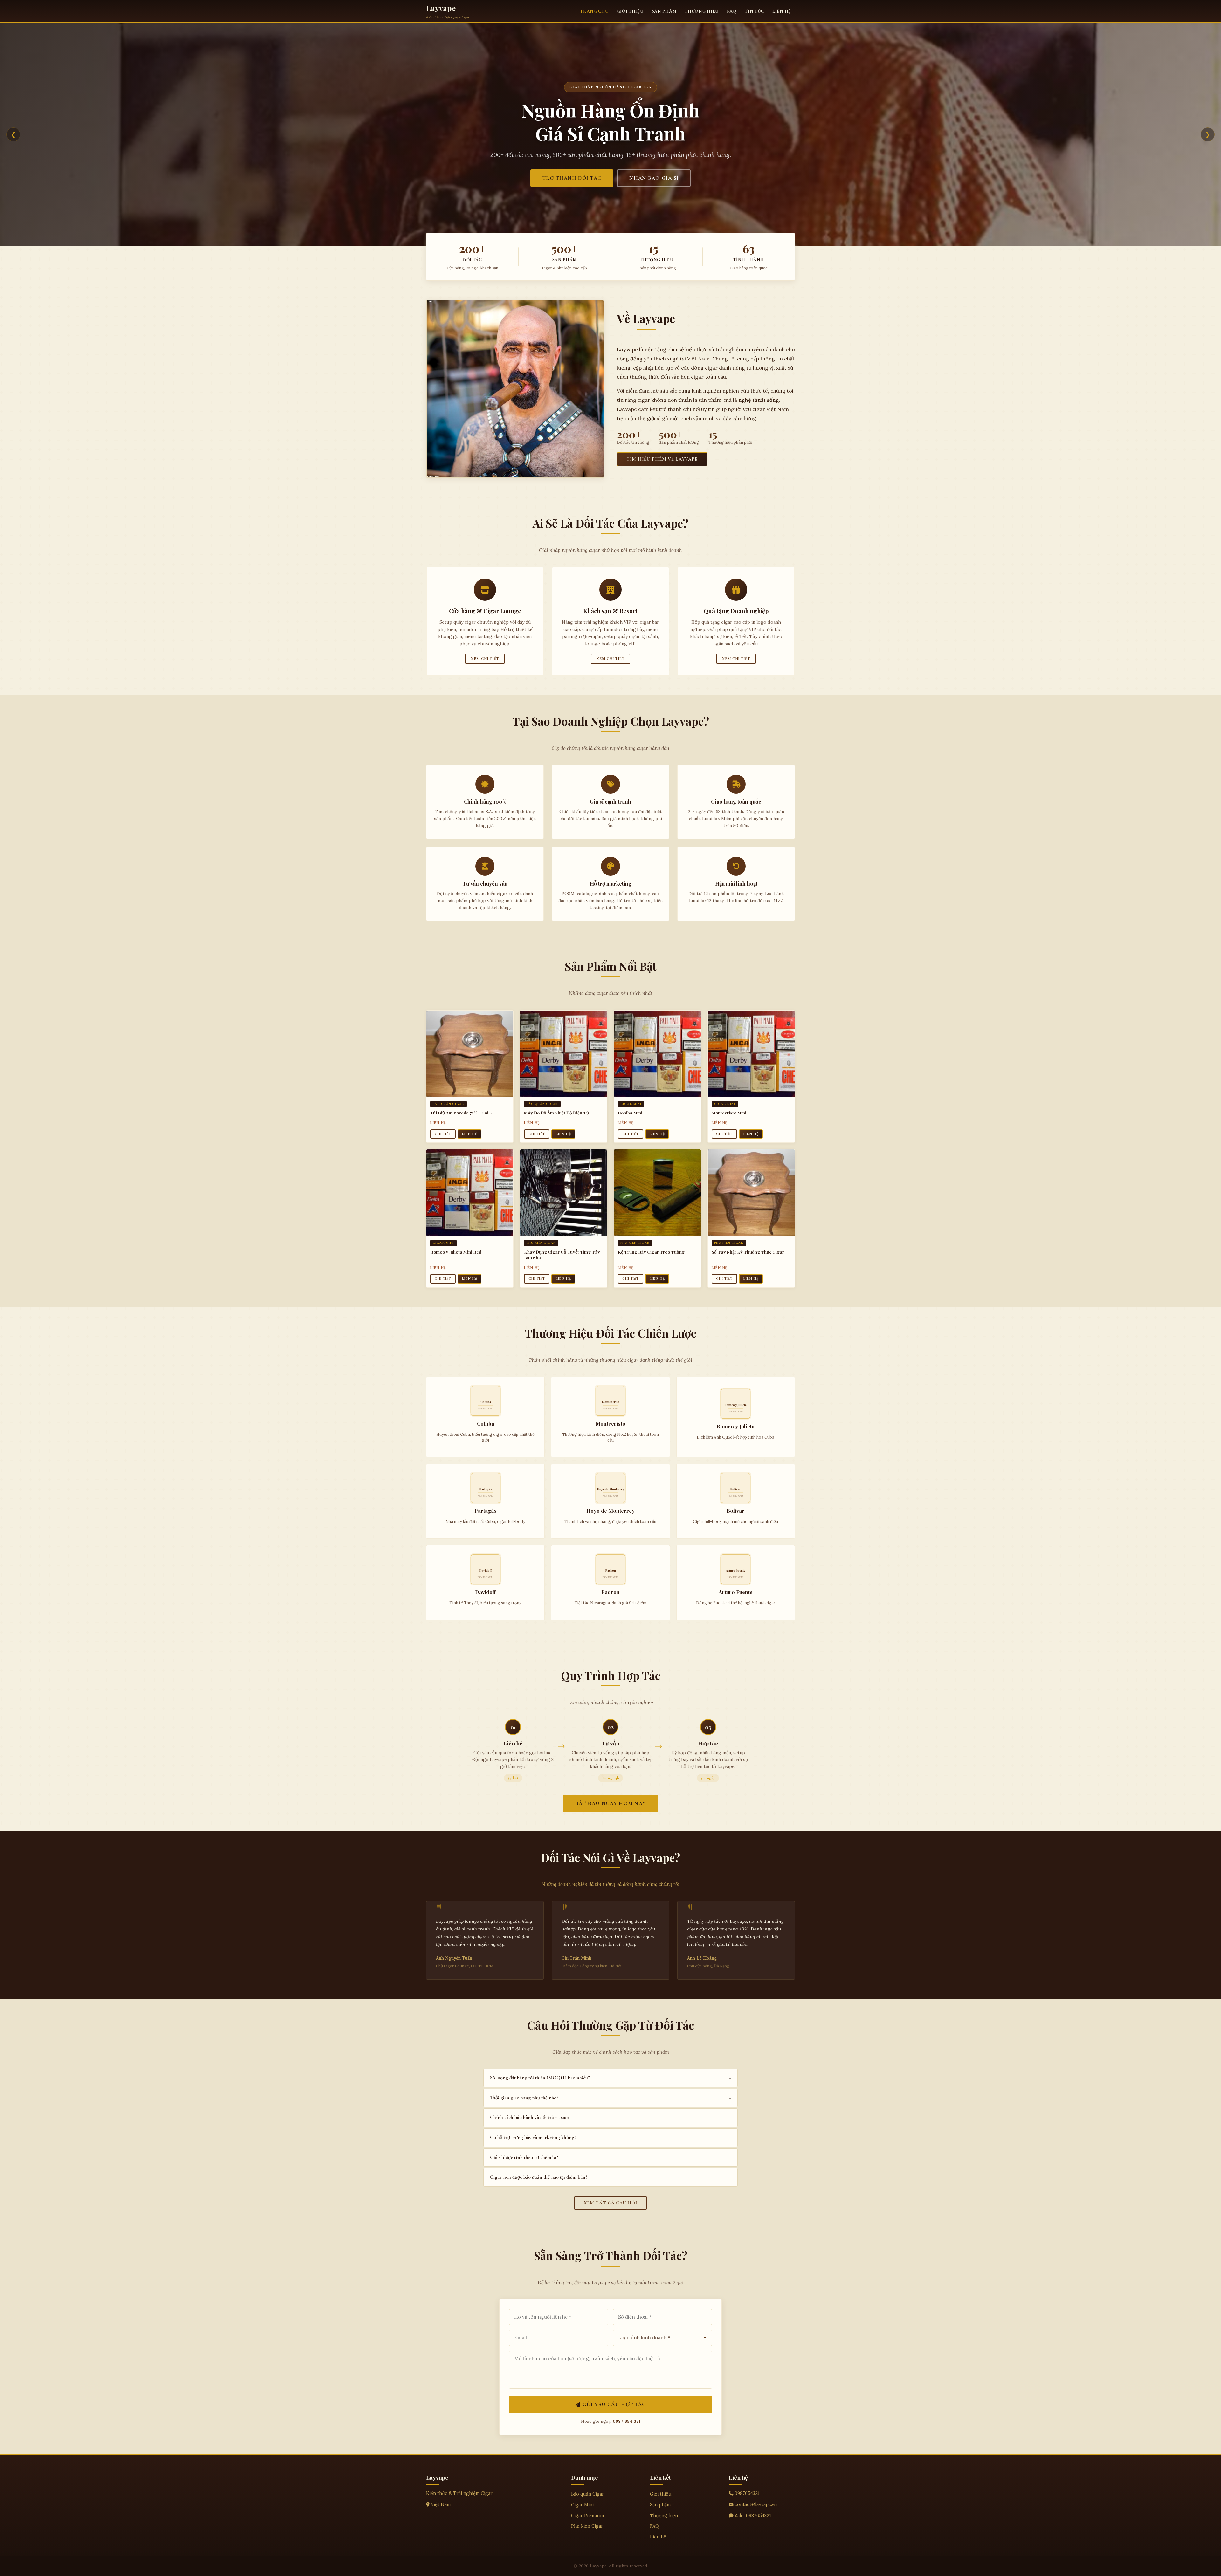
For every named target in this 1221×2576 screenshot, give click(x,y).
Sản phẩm (664, 11)
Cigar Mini (582, 2505)
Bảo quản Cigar (588, 2494)
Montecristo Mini (729, 1113)
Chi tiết (443, 1134)
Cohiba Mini (630, 1113)
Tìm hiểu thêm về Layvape (662, 459)
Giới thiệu (630, 11)
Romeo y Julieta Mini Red (456, 1252)
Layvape (441, 8)
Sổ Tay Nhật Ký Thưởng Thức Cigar (748, 1252)
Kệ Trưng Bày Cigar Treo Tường (651, 1252)
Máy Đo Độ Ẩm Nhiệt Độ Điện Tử (556, 1113)
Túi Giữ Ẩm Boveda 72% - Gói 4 (461, 1113)
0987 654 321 (627, 2421)
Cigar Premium (587, 2516)
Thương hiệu (702, 11)
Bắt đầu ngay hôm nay (611, 1803)
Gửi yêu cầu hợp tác (614, 2404)
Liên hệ (782, 11)
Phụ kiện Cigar (587, 2526)
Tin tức (754, 11)
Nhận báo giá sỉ (654, 183)
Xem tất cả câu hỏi (611, 2203)
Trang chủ (594, 11)
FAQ (732, 11)
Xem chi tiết (485, 659)
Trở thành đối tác (572, 183)
